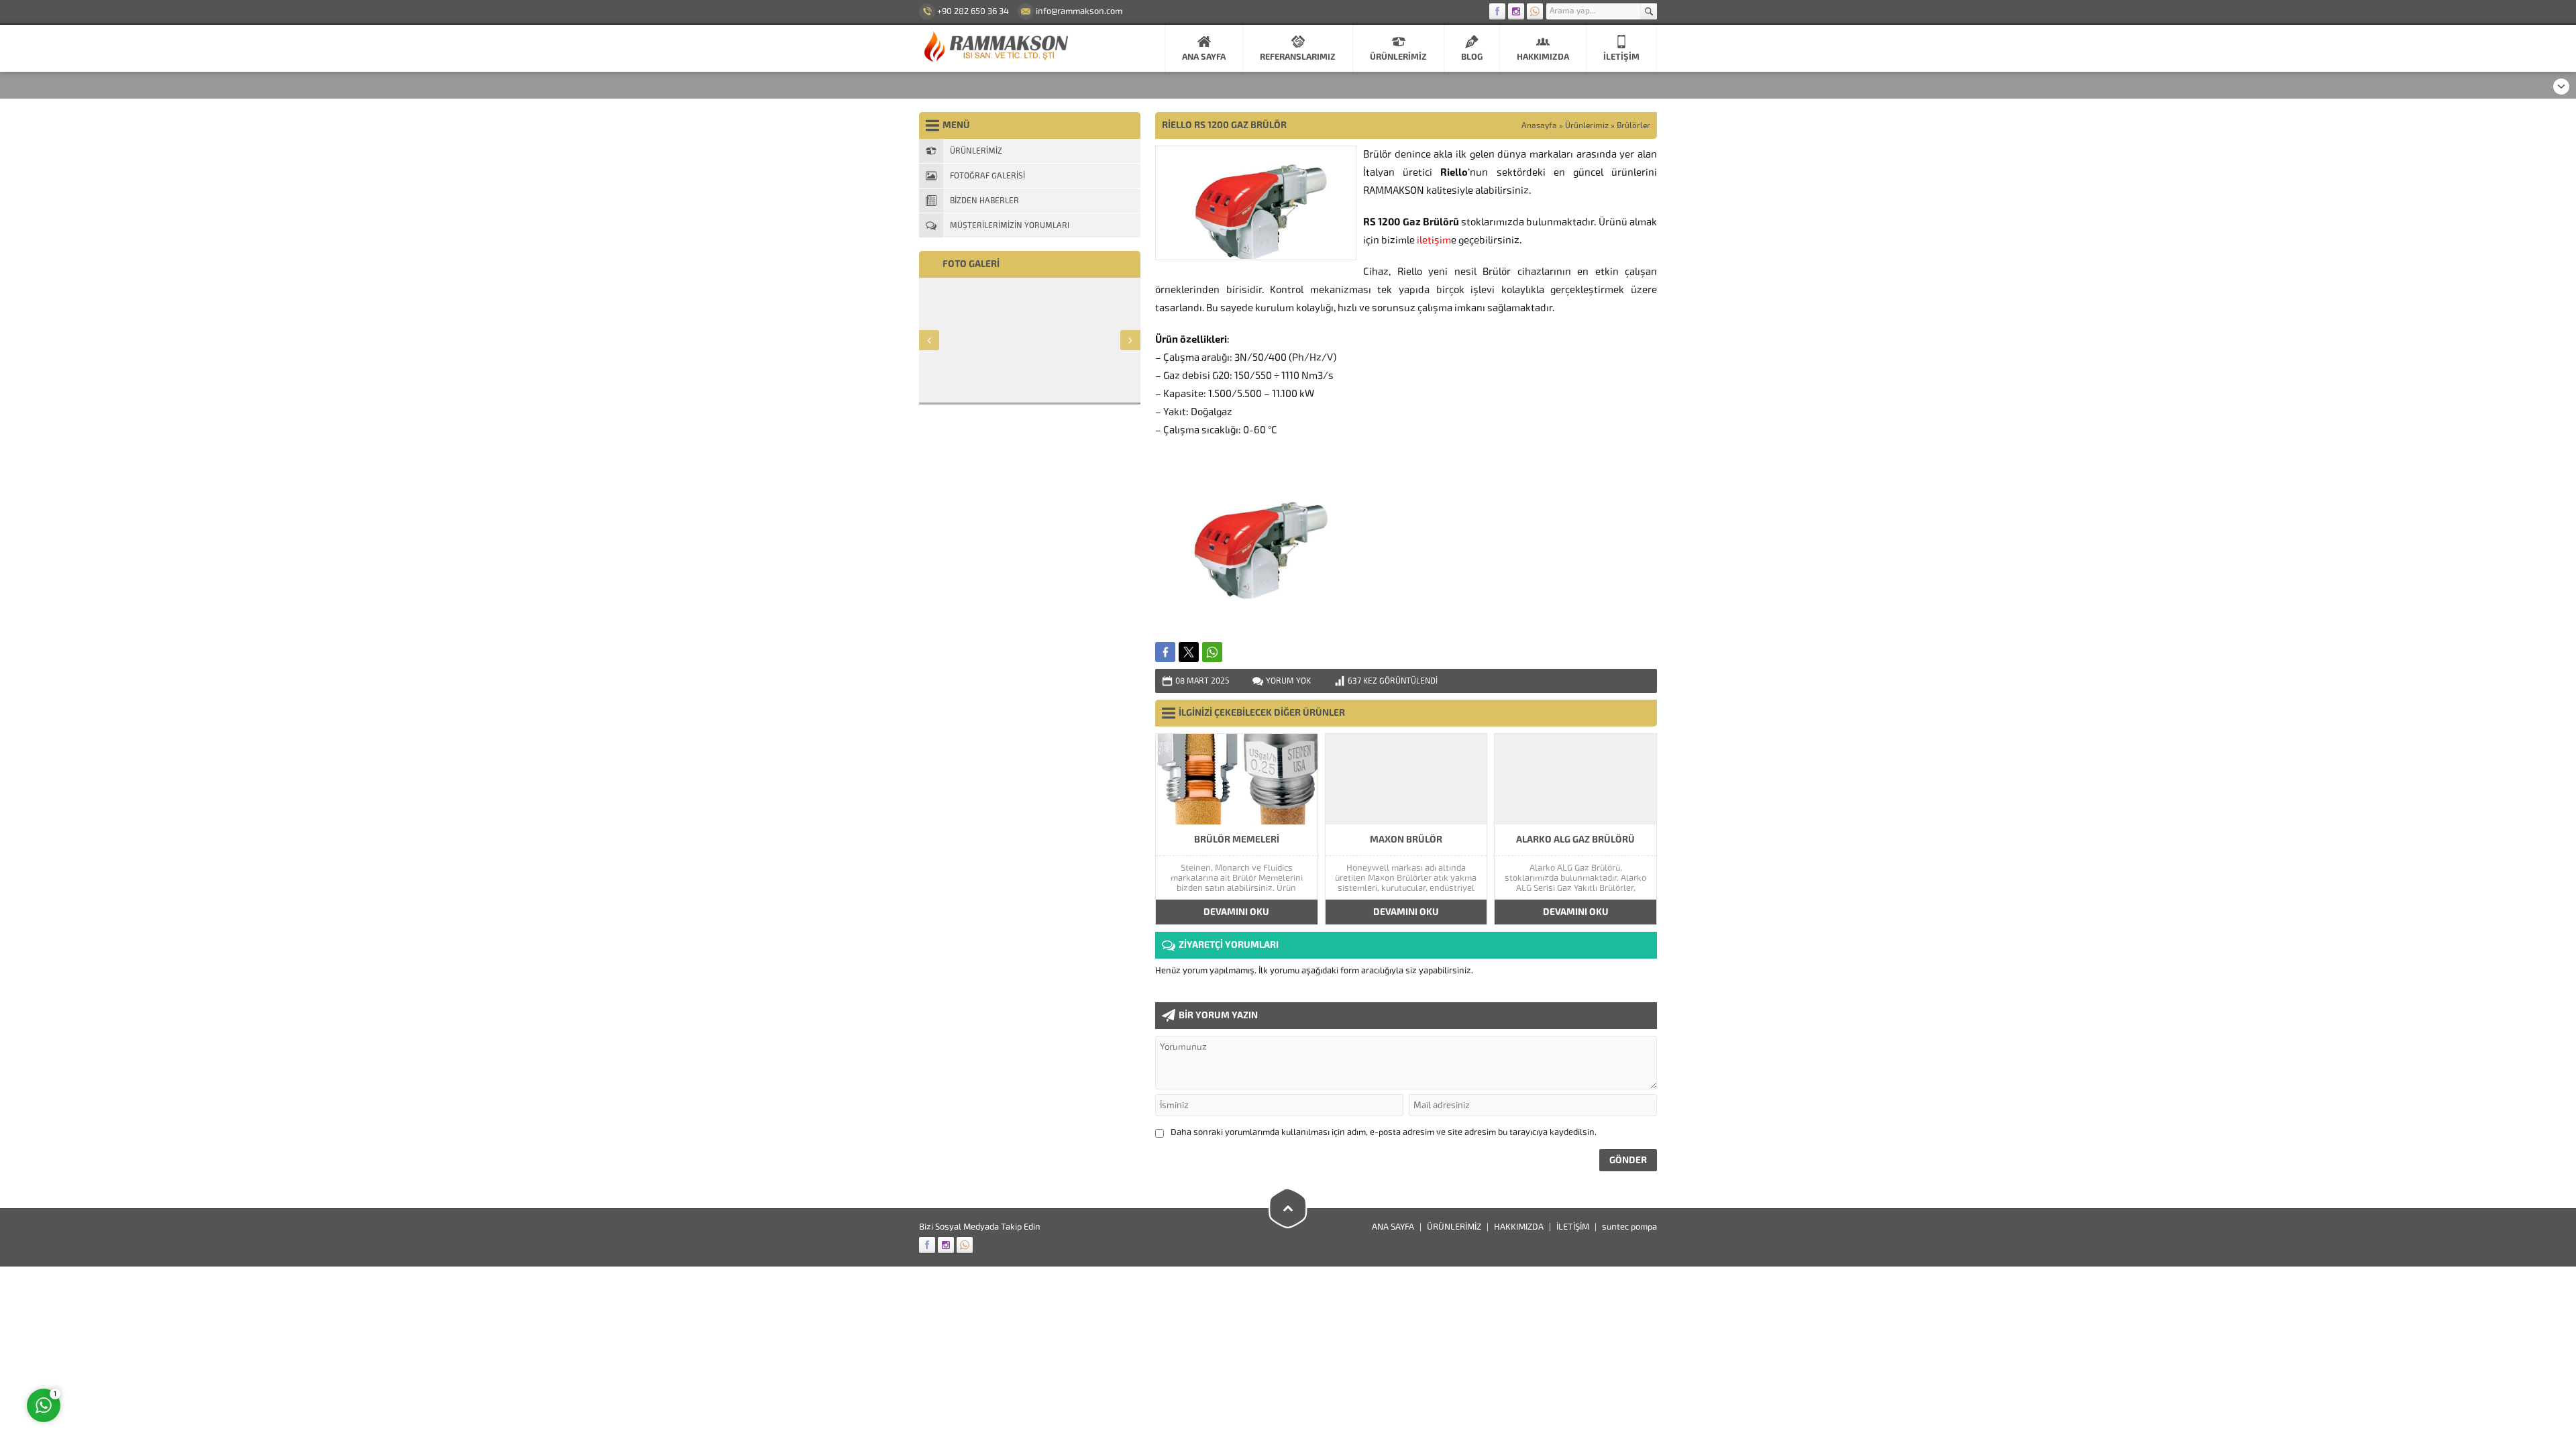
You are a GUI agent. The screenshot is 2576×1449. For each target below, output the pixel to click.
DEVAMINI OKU (1236, 912)
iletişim (1434, 240)
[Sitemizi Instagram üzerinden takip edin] (1516, 11)
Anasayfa (1539, 125)
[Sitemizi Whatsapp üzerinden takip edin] (1535, 11)
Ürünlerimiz (1587, 125)
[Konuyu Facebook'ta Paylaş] (1165, 652)
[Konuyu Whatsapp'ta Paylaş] (1212, 652)
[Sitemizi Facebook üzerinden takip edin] (1497, 11)
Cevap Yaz (127, 1352)
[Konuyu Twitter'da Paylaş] (1189, 652)
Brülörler (1633, 125)
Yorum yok (1288, 681)
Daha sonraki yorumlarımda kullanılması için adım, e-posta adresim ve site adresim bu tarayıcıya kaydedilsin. (1384, 1132)
